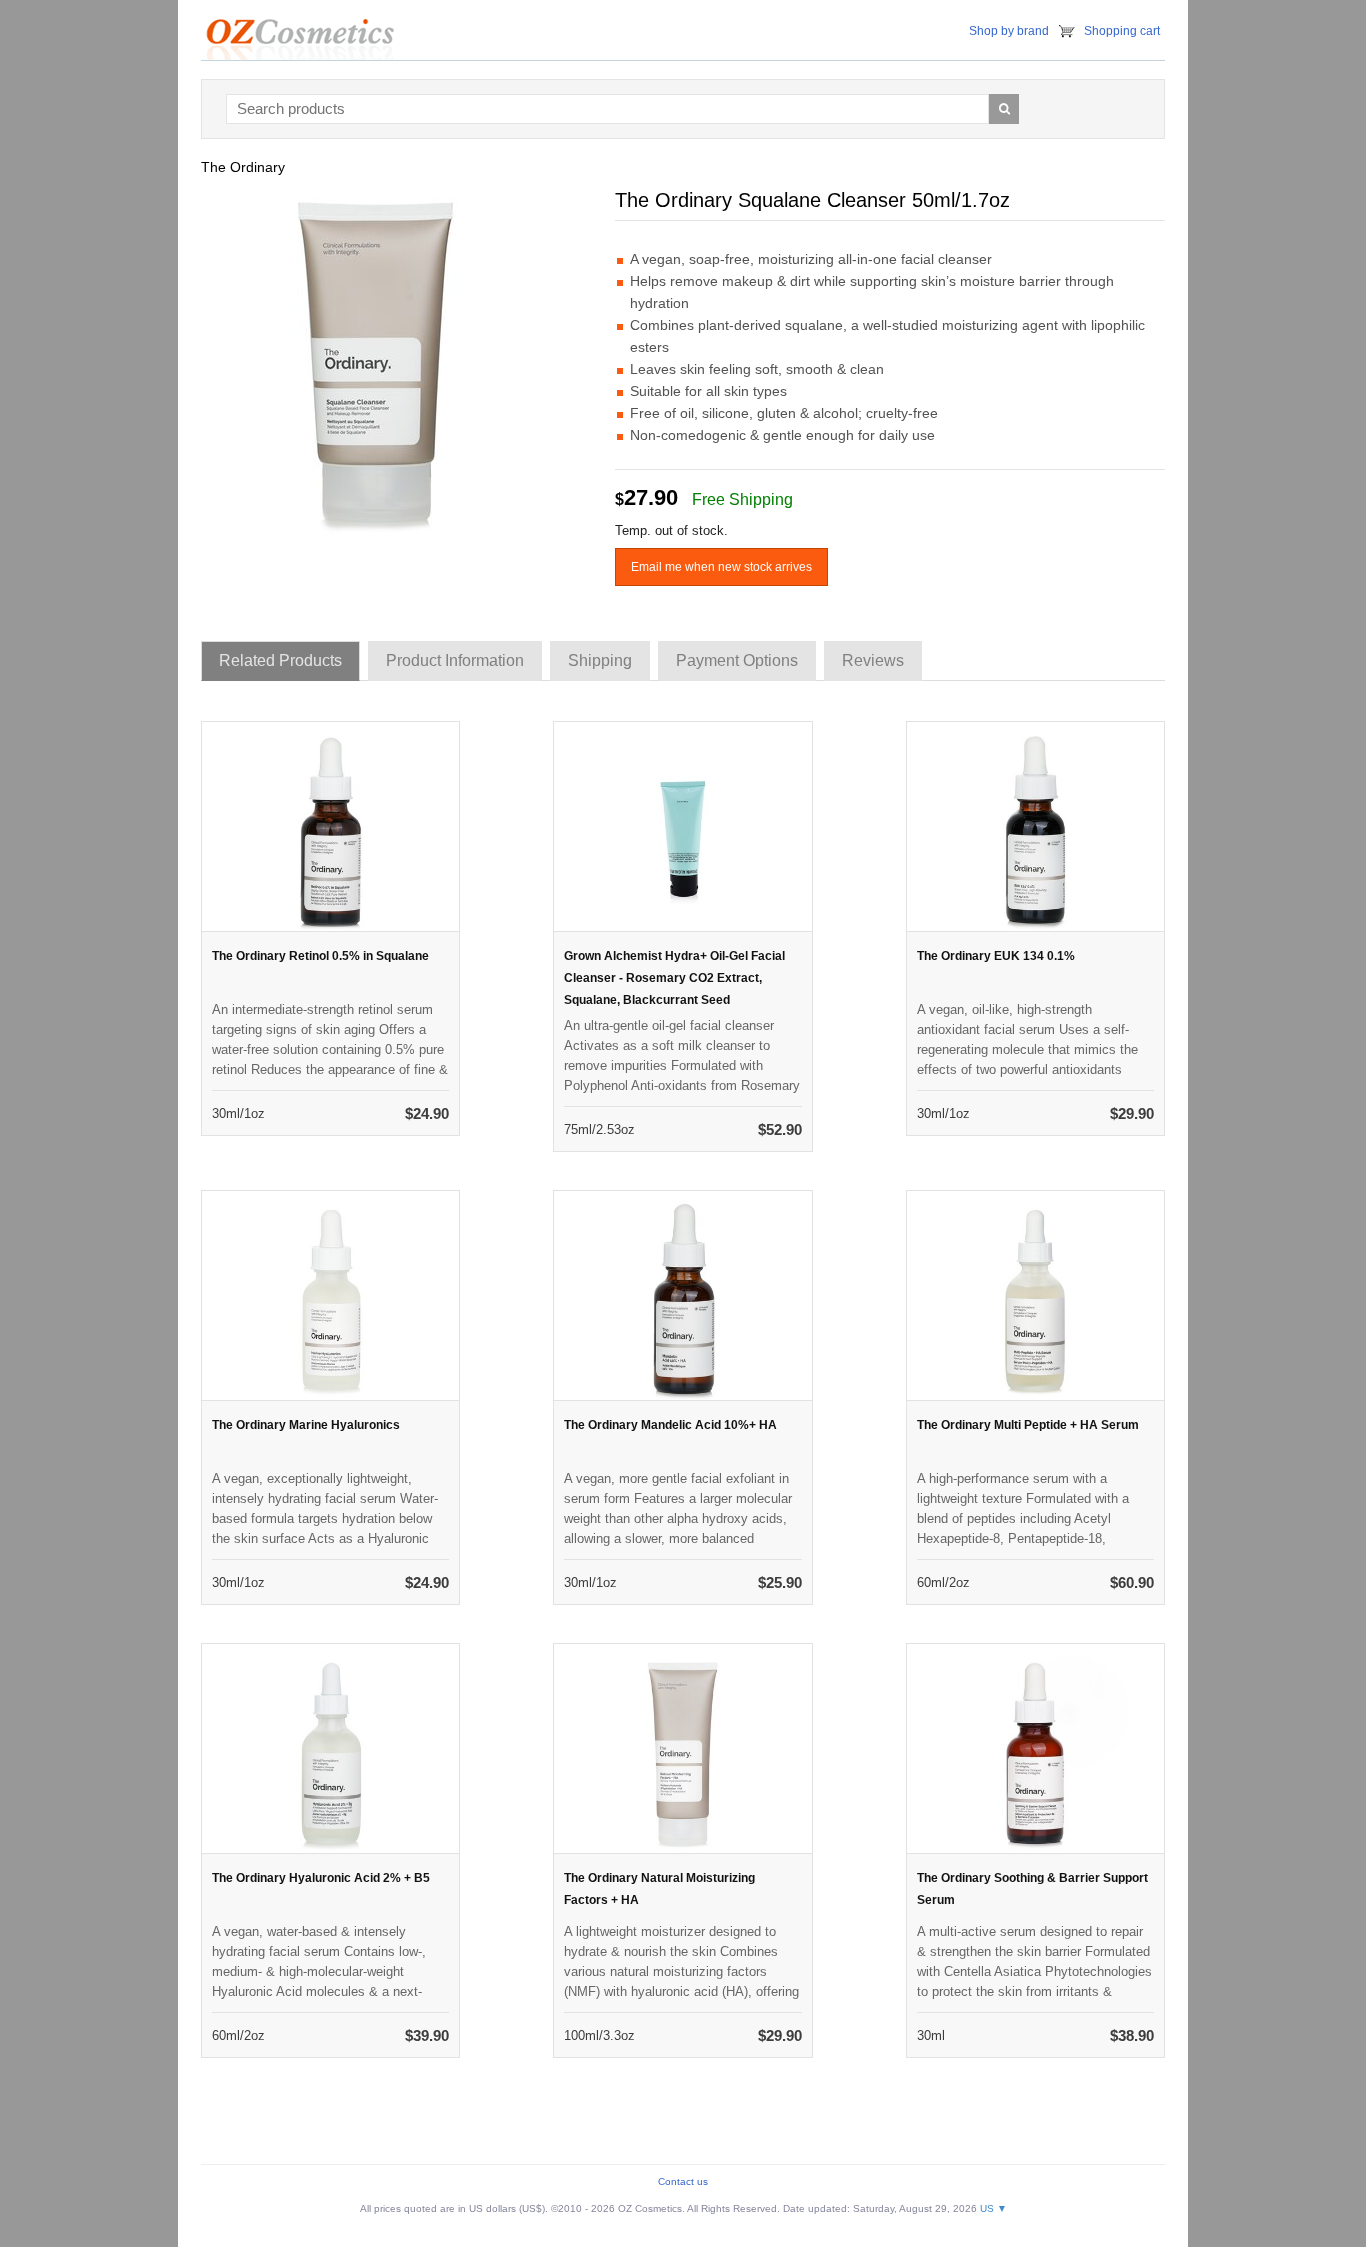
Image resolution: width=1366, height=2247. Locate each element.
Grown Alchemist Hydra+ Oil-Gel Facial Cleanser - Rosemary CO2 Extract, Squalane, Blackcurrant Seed (674, 978)
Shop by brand (1009, 31)
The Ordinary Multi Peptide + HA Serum (1028, 1425)
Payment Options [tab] (737, 660)
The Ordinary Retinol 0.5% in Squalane (320, 956)
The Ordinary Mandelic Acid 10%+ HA (670, 1425)
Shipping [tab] (600, 660)
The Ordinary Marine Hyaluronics (306, 1425)
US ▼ (993, 2208)
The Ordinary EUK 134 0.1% (996, 956)
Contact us (683, 2181)
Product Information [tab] (455, 660)
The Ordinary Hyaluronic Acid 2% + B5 (321, 1878)
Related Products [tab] (280, 660)
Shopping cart (1122, 31)
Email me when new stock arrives (721, 567)
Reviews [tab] (873, 660)
